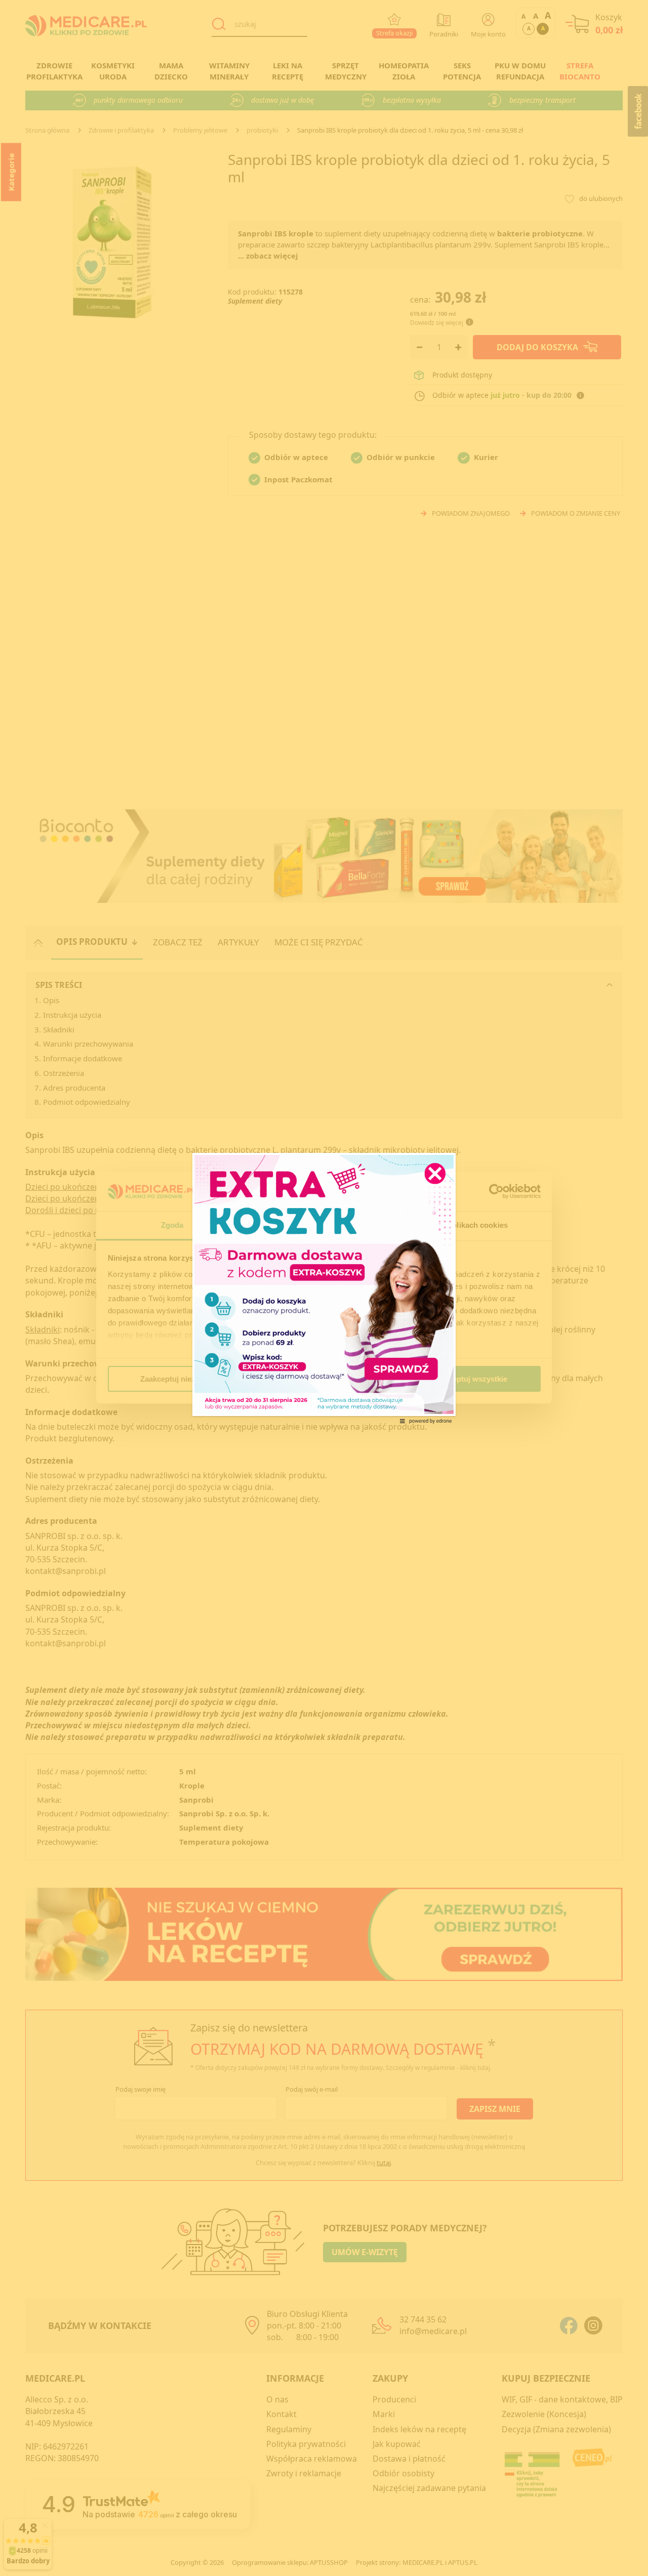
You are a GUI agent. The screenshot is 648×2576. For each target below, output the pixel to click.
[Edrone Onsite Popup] (324, 1288)
